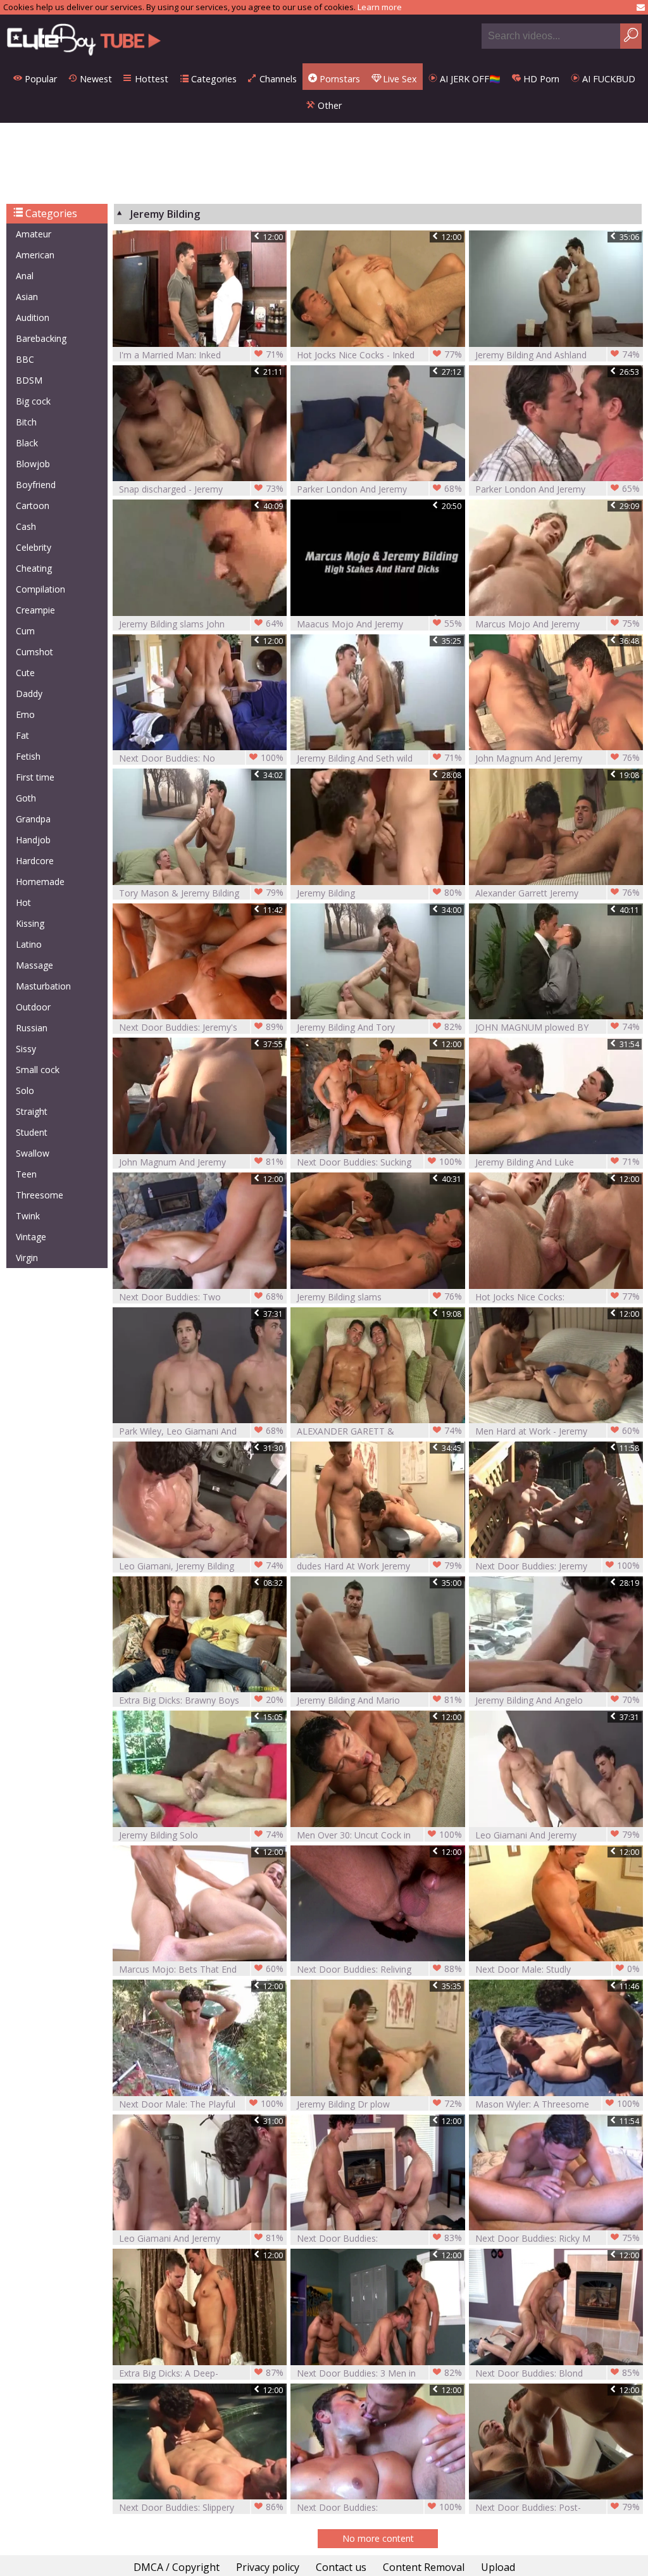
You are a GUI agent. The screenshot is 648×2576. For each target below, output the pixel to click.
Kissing (30, 923)
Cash (26, 526)
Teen (26, 1174)
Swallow (33, 1153)
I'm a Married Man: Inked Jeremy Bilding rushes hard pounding (201, 355)
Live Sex (399, 79)
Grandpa (33, 819)
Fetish (28, 756)
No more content (378, 2538)
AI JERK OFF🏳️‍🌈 (469, 79)
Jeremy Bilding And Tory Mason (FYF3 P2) (379, 1027)
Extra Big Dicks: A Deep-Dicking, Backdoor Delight (201, 2373)
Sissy (26, 1049)
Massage (34, 965)
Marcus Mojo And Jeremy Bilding (558, 624)
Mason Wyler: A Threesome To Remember (558, 2104)
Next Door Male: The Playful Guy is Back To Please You (201, 2104)
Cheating (34, 568)
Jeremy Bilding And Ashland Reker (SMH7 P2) (558, 355)
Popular (40, 79)
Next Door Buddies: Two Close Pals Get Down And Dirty (201, 1297)
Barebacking (41, 338)
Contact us (341, 2567)
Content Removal (424, 2567)
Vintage (31, 1237)
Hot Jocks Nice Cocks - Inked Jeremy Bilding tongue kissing (379, 355)
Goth (26, 798)
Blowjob (33, 464)
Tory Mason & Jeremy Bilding (201, 893)
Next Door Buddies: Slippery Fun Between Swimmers (201, 2507)
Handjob (33, 840)
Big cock (33, 401)
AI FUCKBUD (607, 79)
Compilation (40, 589)
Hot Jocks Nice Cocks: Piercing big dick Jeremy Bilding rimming (558, 1297)
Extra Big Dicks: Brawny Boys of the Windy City (201, 1700)
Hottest (150, 79)
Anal (25, 276)
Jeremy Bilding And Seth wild (379, 758)
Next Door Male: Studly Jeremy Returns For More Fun (558, 1969)
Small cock (38, 1070)
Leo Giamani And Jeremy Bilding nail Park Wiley (558, 1835)
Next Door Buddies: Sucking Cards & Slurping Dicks (379, 1162)
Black (27, 443)
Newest (95, 79)
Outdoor (33, 1007)
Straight (32, 1111)
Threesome (40, 1195)
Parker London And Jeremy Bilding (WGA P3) (558, 489)
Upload (498, 2567)
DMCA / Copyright (177, 2567)
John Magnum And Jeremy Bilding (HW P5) (558, 758)
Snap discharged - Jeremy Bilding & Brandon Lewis (201, 489)
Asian (27, 297)
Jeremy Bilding (379, 893)
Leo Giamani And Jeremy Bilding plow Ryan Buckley (201, 2238)
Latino (29, 944)
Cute (25, 673)
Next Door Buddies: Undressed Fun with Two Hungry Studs (379, 2507)
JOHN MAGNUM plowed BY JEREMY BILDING (558, 1027)
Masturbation (43, 986)
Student (32, 1132)
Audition (33, 317)
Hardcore (35, 861)
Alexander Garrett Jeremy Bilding (558, 893)
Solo (25, 1090)
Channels (277, 79)
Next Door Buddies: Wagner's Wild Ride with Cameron (379, 2238)
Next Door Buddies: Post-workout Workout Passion (558, 2507)
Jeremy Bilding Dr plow (379, 2104)
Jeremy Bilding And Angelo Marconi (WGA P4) (558, 1700)
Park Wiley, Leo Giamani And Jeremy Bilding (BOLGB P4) (201, 1431)
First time (35, 777)
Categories (213, 79)
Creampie (35, 610)
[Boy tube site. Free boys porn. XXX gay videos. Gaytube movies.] (84, 39)
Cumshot (34, 652)
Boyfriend (36, 485)
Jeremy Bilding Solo (201, 1835)
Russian (32, 1028)
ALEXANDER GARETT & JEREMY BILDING (379, 1431)
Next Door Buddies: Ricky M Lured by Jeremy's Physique (558, 2238)
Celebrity (34, 547)
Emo (25, 714)
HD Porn (540, 79)
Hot (23, 902)
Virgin (27, 1258)
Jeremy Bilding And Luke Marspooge (558, 1162)
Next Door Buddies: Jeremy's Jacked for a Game (201, 1027)
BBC (25, 359)
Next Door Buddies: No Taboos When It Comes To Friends (201, 758)
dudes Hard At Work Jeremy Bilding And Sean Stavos (379, 1566)
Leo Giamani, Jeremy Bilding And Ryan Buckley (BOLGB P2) (201, 1566)
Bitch (26, 422)
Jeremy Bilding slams (379, 1297)
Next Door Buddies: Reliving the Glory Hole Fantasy (379, 1969)
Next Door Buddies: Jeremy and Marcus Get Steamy (558, 1566)
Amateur (34, 234)
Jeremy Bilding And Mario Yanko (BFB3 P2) (379, 1700)
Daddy (29, 694)
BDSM (29, 380)
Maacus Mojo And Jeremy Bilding (379, 624)
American (35, 255)
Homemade (40, 882)
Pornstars (339, 79)
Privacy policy (268, 2567)
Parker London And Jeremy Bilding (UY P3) (379, 489)
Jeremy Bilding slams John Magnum (201, 624)
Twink (28, 1216)
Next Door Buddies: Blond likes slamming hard (558, 2373)
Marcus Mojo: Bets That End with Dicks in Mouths (201, 1969)
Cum (25, 631)
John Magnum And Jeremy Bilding (201, 1162)
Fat (22, 735)
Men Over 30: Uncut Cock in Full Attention (379, 1835)
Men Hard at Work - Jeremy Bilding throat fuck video (558, 1431)
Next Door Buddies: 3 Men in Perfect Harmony (379, 2373)
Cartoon (33, 506)
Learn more (380, 7)
